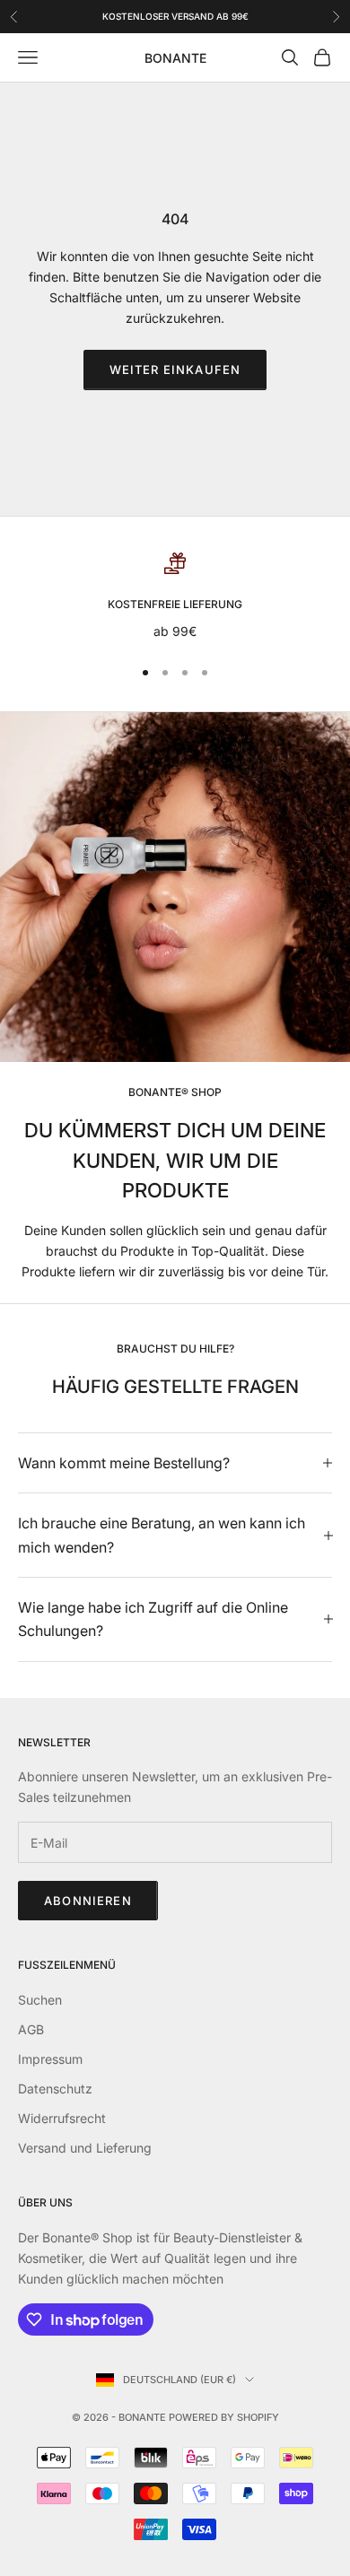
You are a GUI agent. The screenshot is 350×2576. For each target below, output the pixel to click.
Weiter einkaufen (175, 370)
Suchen (40, 2000)
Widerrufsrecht (62, 2118)
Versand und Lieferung (85, 2148)
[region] (175, 597)
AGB (31, 2029)
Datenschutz (55, 2089)
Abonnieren (88, 1901)
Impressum (50, 2059)
